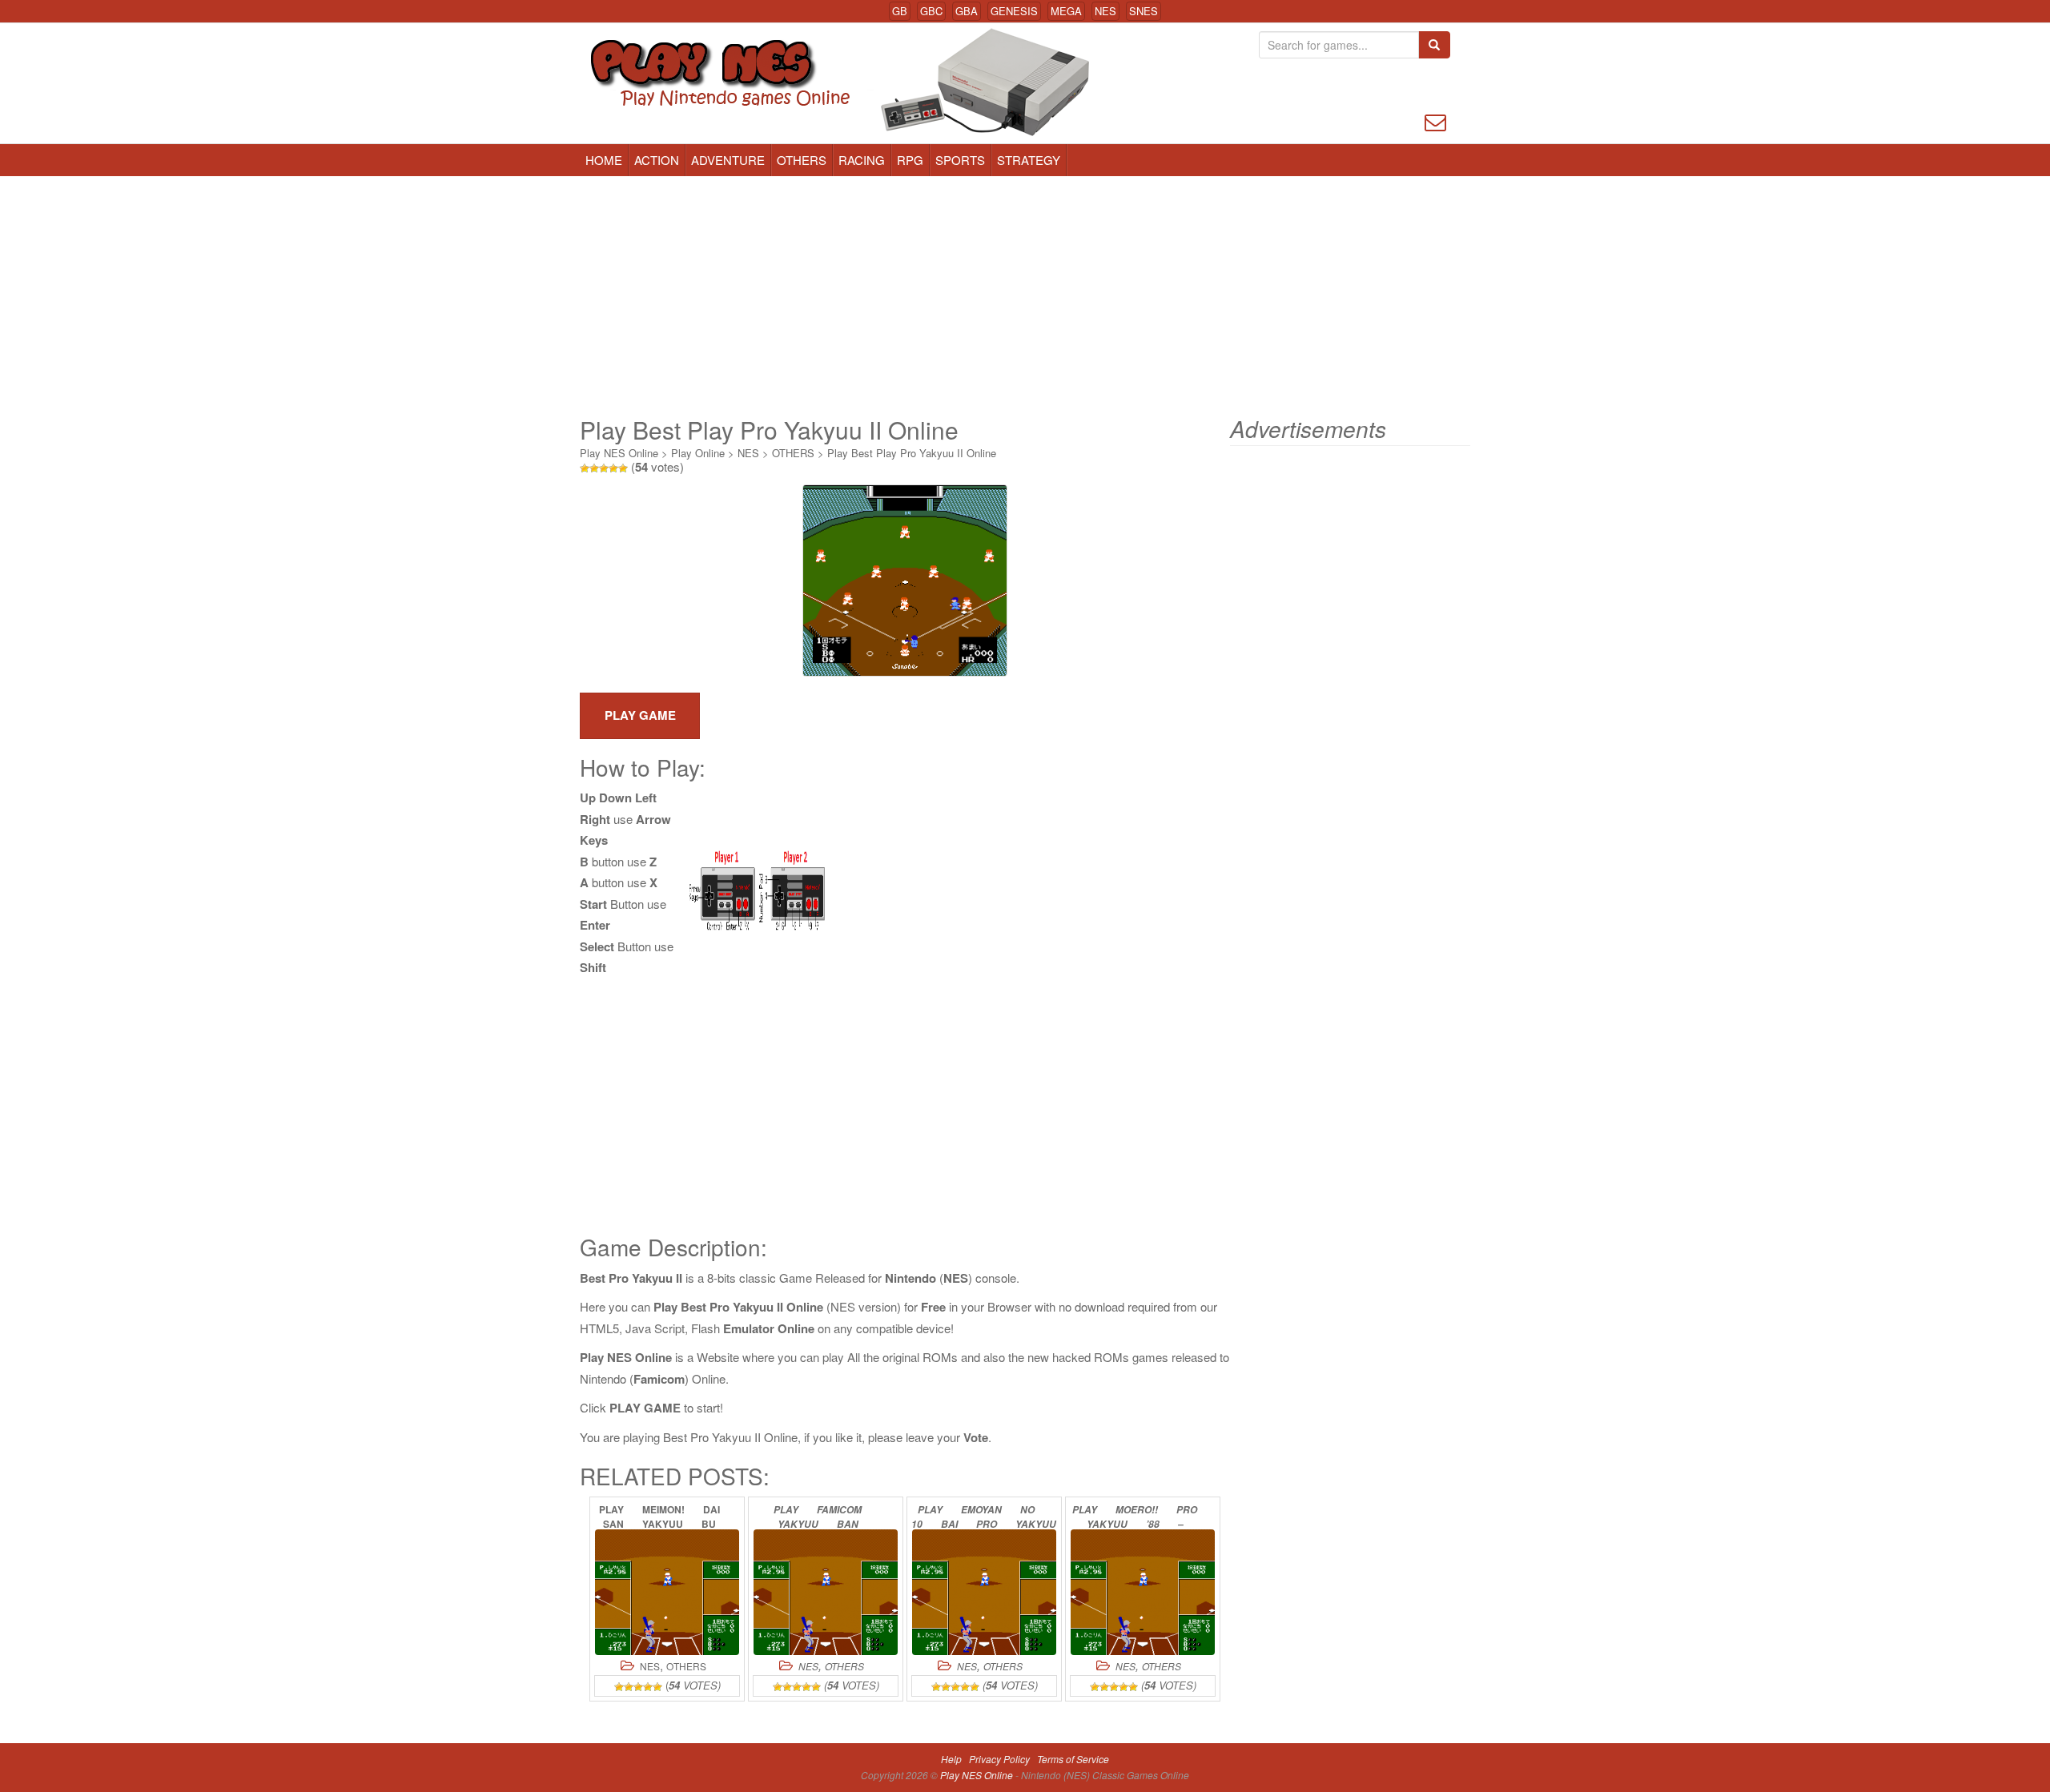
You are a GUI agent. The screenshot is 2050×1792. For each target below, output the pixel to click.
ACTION (657, 160)
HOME (604, 160)
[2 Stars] (594, 468)
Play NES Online (619, 453)
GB (900, 11)
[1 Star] (585, 468)
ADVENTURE (728, 160)
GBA (967, 11)
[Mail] (1435, 121)
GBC (931, 11)
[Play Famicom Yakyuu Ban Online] (826, 1592)
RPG (910, 160)
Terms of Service (1073, 1759)
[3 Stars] (604, 468)
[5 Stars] (623, 468)
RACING (862, 160)
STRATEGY (1029, 160)
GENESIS (1014, 11)
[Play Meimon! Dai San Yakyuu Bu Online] (667, 1592)
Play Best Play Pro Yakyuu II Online (912, 453)
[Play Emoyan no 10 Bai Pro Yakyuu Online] (984, 1592)
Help (951, 1759)
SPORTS (960, 160)
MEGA (1066, 11)
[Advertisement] (1025, 296)
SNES (1144, 11)
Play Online (698, 453)
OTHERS (802, 160)
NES (1105, 11)
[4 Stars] (613, 468)
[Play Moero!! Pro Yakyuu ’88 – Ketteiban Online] (1143, 1592)
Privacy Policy (999, 1759)
